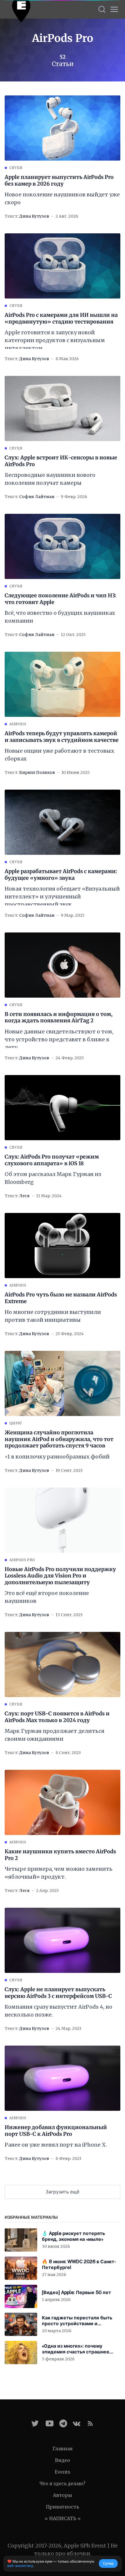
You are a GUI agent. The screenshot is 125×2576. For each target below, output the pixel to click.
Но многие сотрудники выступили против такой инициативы (53, 1316)
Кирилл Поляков (37, 772)
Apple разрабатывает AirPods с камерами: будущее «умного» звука (61, 875)
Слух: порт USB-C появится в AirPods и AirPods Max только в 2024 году (57, 1717)
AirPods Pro (22, 1560)
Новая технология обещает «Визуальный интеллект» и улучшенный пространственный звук (62, 897)
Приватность (63, 2507)
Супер (108, 2563)
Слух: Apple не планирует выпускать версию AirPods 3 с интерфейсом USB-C (58, 1993)
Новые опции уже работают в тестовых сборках (59, 755)
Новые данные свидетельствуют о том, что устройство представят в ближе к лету (59, 1039)
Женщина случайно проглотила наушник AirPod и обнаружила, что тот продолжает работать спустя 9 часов (59, 1439)
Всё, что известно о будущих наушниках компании (60, 617)
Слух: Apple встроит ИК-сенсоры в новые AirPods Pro (61, 461)
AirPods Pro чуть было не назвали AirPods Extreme (61, 1298)
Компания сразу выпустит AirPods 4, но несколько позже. (58, 2011)
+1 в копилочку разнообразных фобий (57, 1457)
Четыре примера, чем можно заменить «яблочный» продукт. (59, 1873)
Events (63, 2472)
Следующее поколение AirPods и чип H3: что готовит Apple (60, 599)
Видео (63, 2460)
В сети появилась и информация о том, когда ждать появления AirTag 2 (59, 1018)
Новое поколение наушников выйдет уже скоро (62, 198)
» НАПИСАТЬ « (63, 2518)
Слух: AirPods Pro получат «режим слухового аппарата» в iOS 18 (52, 1160)
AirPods (18, 724)
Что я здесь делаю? (63, 2483)
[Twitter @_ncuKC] (35, 2423)
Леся (24, 1196)
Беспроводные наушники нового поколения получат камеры (50, 479)
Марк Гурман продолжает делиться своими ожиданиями (55, 1735)
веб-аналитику (20, 2566)
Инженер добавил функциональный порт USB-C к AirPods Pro (56, 2131)
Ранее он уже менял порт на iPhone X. (56, 2145)
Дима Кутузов (34, 216)
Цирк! (16, 1423)
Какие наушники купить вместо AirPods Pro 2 (60, 1855)
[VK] (77, 2423)
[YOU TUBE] (50, 2423)
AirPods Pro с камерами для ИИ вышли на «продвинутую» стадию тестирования (61, 318)
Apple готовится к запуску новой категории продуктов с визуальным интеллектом (55, 340)
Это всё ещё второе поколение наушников (47, 1597)
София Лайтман (37, 497)
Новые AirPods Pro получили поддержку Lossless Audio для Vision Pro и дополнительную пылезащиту (60, 1576)
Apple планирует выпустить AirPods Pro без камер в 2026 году (59, 181)
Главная (63, 2449)
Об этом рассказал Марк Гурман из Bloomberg (53, 1178)
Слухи (16, 168)
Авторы (63, 2495)
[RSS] (90, 2423)
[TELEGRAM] (63, 2423)
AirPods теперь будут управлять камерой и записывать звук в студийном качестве (62, 737)
